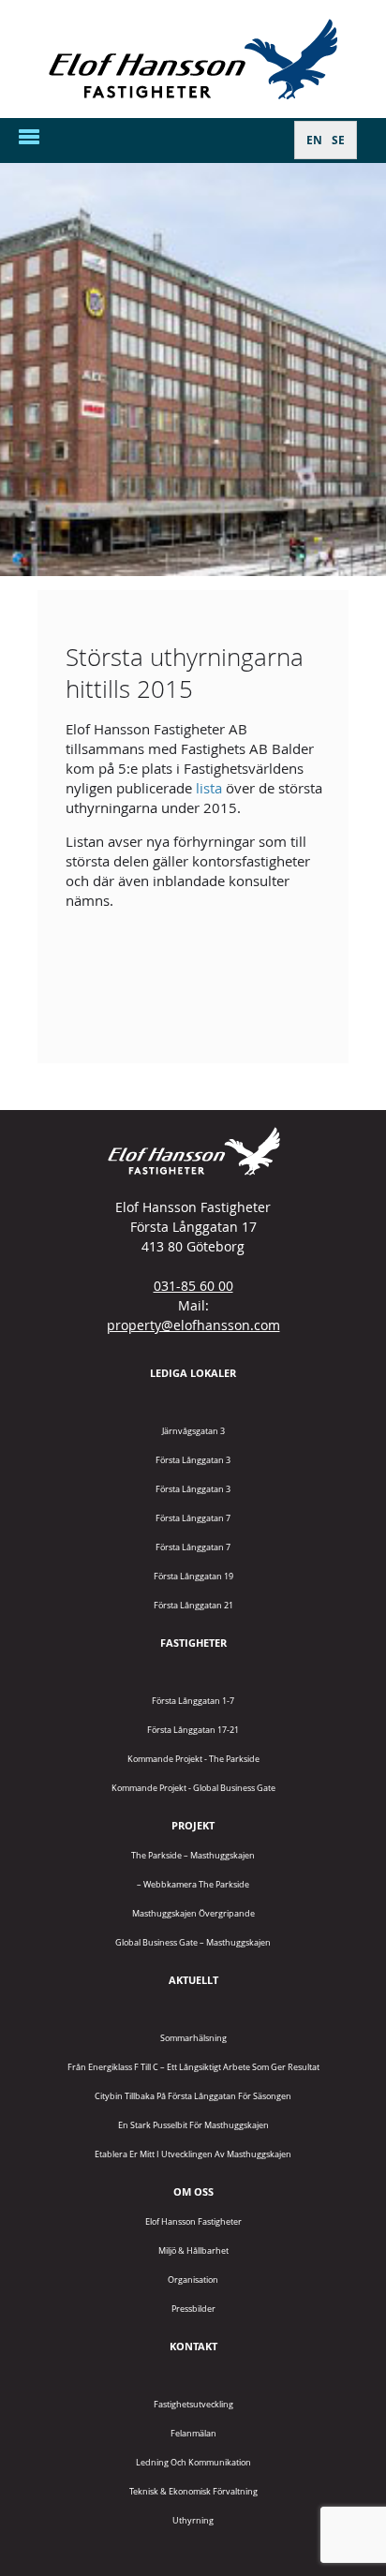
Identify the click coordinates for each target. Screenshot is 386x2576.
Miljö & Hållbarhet (193, 2250)
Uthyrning (193, 2520)
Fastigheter (193, 1643)
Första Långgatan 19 (193, 1576)
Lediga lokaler (193, 1373)
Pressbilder (193, 2309)
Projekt (193, 1825)
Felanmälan (193, 2433)
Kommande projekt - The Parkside (193, 1759)
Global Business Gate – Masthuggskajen (193, 1942)
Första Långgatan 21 (193, 1605)
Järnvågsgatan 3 (193, 1431)
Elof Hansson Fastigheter (193, 2221)
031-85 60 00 (193, 1286)
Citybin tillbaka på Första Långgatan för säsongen (193, 2096)
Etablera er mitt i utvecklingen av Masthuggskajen (193, 2154)
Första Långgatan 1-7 (193, 1701)
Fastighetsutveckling (193, 2404)
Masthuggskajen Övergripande (193, 1913)
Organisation (193, 2280)
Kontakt (193, 2346)
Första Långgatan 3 (193, 1460)
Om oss (193, 2191)
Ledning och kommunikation (193, 2462)
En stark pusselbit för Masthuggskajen (193, 2125)
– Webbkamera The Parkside (193, 1884)
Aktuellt (193, 1980)
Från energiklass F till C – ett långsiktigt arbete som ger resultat (193, 2067)
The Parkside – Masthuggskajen (193, 1855)
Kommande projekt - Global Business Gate (193, 1788)
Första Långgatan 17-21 (193, 1730)
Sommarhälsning (193, 2038)
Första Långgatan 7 (193, 1518)
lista (209, 788)
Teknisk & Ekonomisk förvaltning (193, 2491)
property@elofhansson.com (193, 1325)
